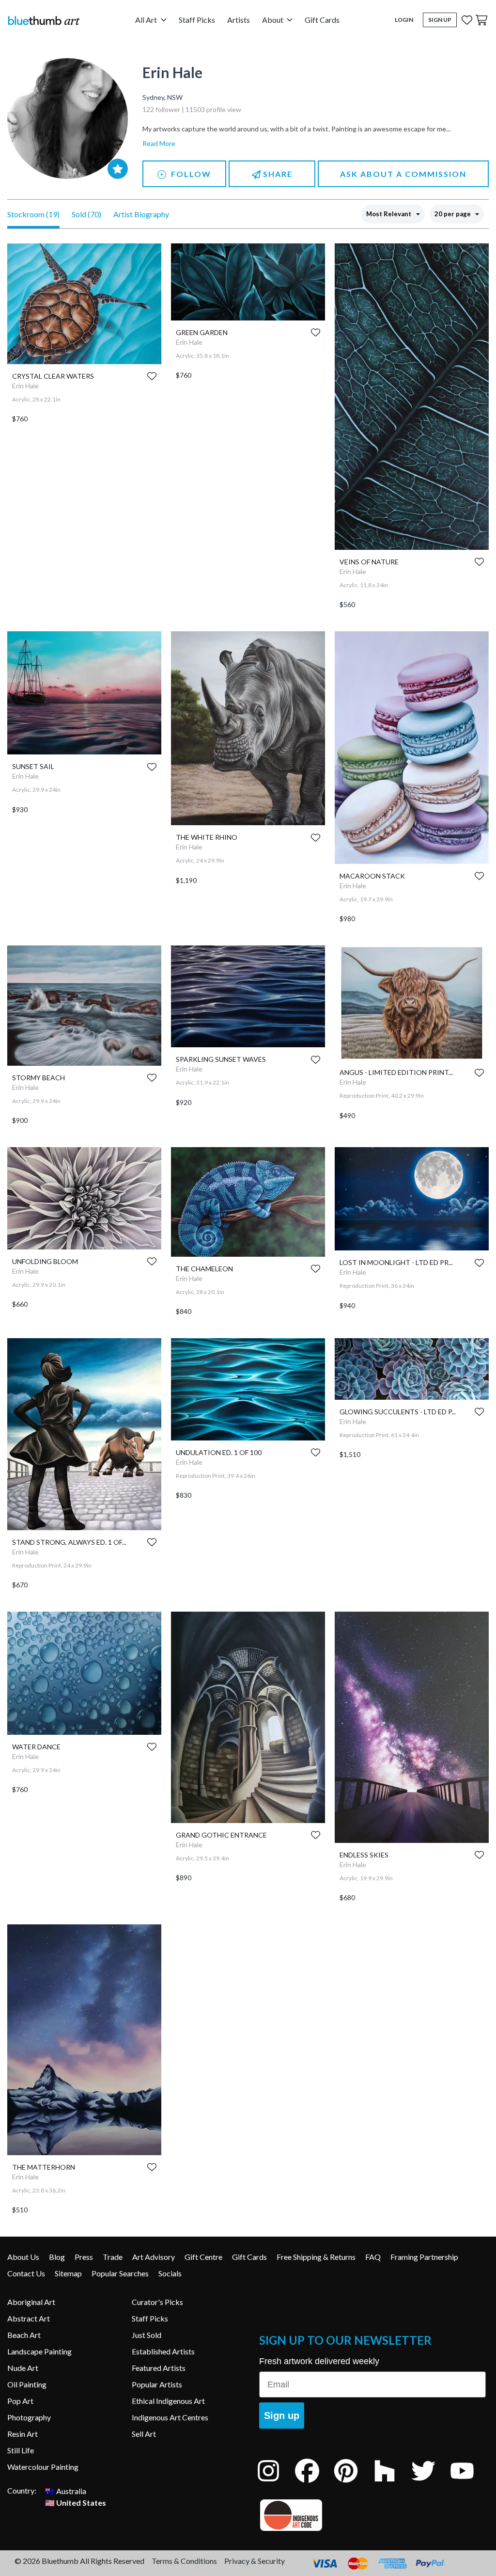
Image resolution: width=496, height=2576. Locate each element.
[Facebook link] (314, 2484)
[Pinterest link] (353, 2484)
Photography (29, 2417)
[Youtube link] (469, 2484)
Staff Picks (197, 20)
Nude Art (23, 2368)
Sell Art (144, 2434)
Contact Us (26, 2273)
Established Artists (163, 2351)
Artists (239, 20)
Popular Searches (120, 2273)
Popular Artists (157, 2384)
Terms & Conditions (184, 2561)
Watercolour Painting (43, 2467)
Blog (57, 2257)
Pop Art (20, 2401)
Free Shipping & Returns (316, 2257)
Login (404, 20)
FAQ (373, 2257)
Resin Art (23, 2434)
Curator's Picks (157, 2302)
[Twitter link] (431, 2484)
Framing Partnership (424, 2257)
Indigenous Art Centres (170, 2417)
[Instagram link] (276, 2484)
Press (84, 2257)
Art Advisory (154, 2257)
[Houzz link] (392, 2484)
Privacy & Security (255, 2561)
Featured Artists (159, 2368)
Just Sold (147, 2335)
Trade (113, 2257)
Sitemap (68, 2273)
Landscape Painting (39, 2351)
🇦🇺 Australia (66, 2490)
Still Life (21, 2450)
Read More (159, 143)
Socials (170, 2273)
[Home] (44, 20)
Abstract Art (29, 2318)
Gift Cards (322, 20)
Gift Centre (203, 2257)
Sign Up (440, 20)
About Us (23, 2257)
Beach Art (24, 2335)
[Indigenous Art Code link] (372, 2515)
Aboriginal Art (31, 2302)
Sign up (282, 2416)
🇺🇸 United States (76, 2502)
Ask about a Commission (403, 174)
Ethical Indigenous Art (168, 2401)
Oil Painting (27, 2384)
